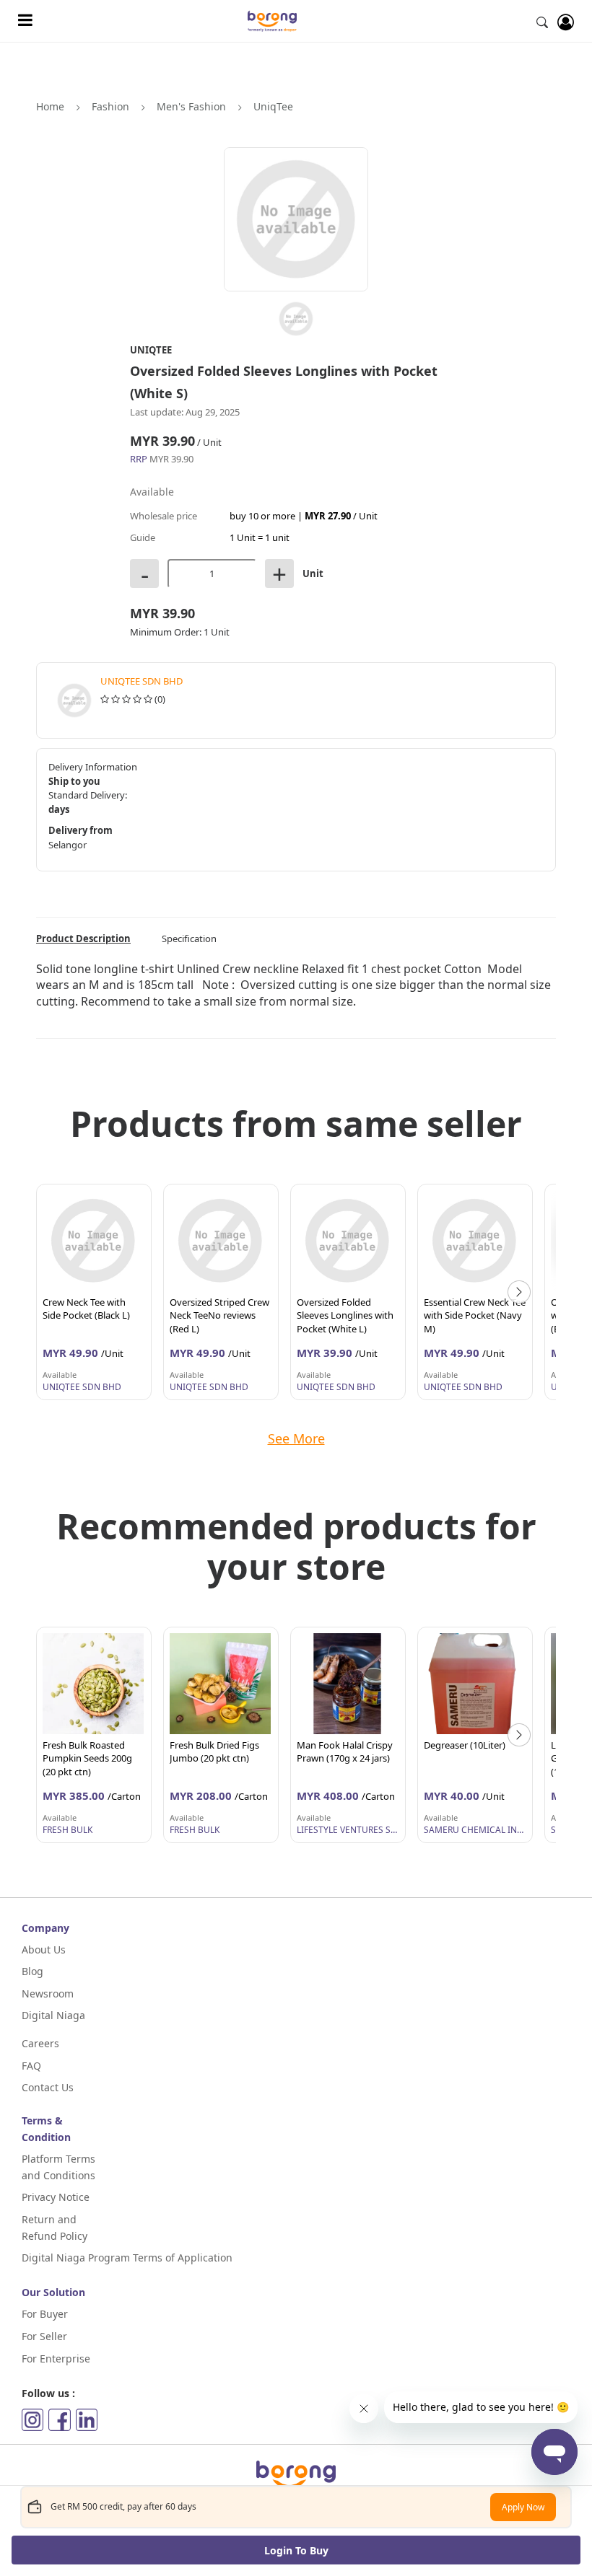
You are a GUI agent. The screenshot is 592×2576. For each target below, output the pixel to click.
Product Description (83, 938)
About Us (44, 1949)
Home (50, 106)
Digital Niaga (53, 2015)
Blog (32, 1971)
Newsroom (48, 1993)
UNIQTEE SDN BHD (142, 681)
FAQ (31, 2066)
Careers (40, 2043)
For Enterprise (56, 2359)
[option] (94, 1292)
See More (296, 1438)
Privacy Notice (56, 2197)
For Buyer (45, 2314)
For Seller (44, 2336)
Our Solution (53, 2292)
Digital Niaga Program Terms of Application (127, 2258)
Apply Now (523, 2507)
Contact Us (48, 2087)
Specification (189, 938)
